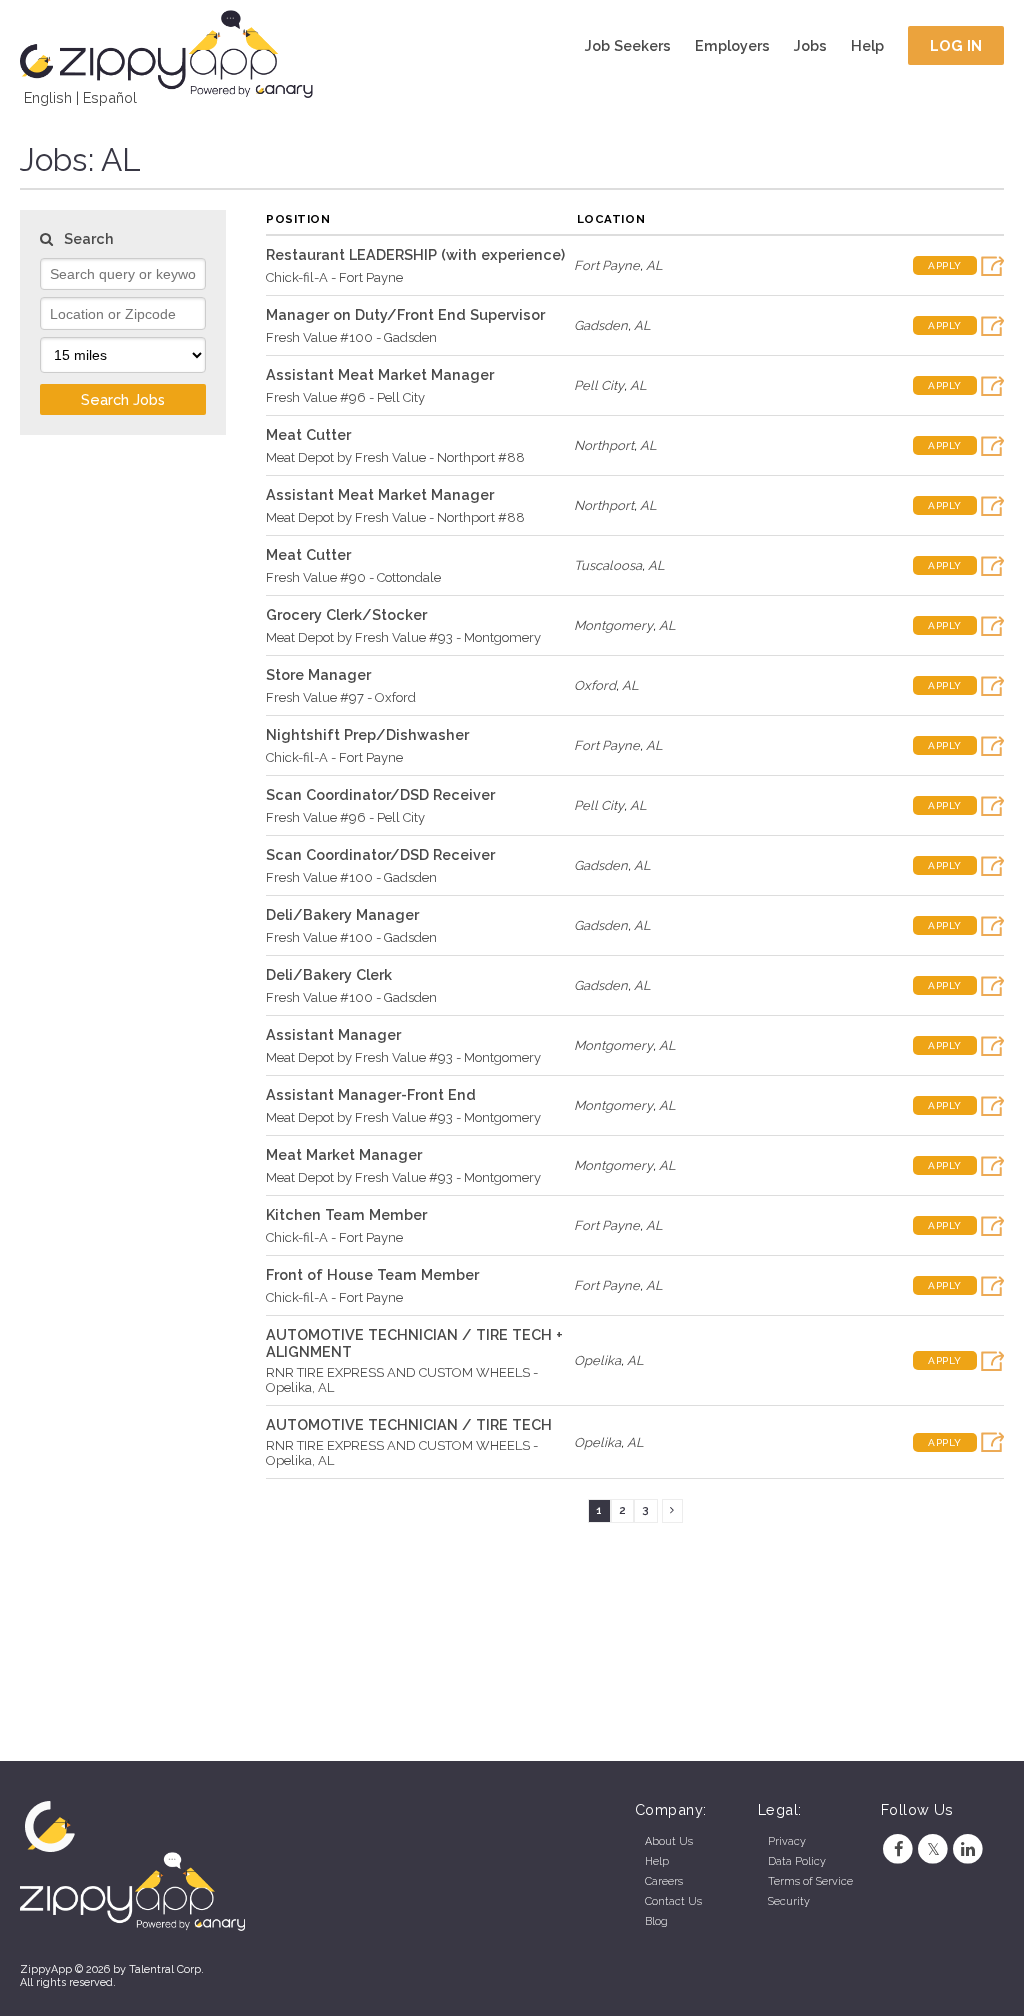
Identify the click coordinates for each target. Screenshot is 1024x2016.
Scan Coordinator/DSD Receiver (380, 794)
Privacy (787, 1841)
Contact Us (673, 1901)
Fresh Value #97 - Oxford (341, 697)
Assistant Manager (333, 1034)
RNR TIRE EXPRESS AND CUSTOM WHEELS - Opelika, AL (402, 1380)
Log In (956, 45)
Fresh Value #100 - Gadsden (351, 337)
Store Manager (318, 674)
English (48, 97)
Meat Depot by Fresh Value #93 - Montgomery (403, 637)
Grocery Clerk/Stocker (346, 614)
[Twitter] (933, 1849)
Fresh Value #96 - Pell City (345, 397)
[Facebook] (898, 1849)
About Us (669, 1841)
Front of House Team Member (372, 1274)
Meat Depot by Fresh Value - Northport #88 (395, 457)
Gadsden (601, 325)
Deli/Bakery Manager (342, 914)
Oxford (595, 685)
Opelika (597, 1360)
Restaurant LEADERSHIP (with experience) (415, 254)
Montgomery (613, 625)
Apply (945, 265)
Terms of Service (810, 1881)
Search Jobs (123, 399)
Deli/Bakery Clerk (329, 974)
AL (654, 265)
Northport (604, 445)
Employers (732, 45)
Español (110, 97)
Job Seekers (628, 45)
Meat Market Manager (344, 1154)
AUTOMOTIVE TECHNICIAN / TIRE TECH (409, 1424)
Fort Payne (607, 265)
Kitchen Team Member (346, 1214)
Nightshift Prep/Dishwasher (367, 734)
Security (789, 1901)
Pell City (599, 385)
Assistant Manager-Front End (371, 1094)
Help (867, 45)
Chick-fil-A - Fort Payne (334, 277)
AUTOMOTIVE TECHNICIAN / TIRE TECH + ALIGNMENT (414, 1343)
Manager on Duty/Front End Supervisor (405, 314)
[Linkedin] (968, 1849)
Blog (656, 1921)
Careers (664, 1881)
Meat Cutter (308, 434)
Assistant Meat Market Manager (380, 374)
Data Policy (797, 1861)
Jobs (810, 45)
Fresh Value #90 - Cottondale (353, 577)
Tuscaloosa (608, 565)
